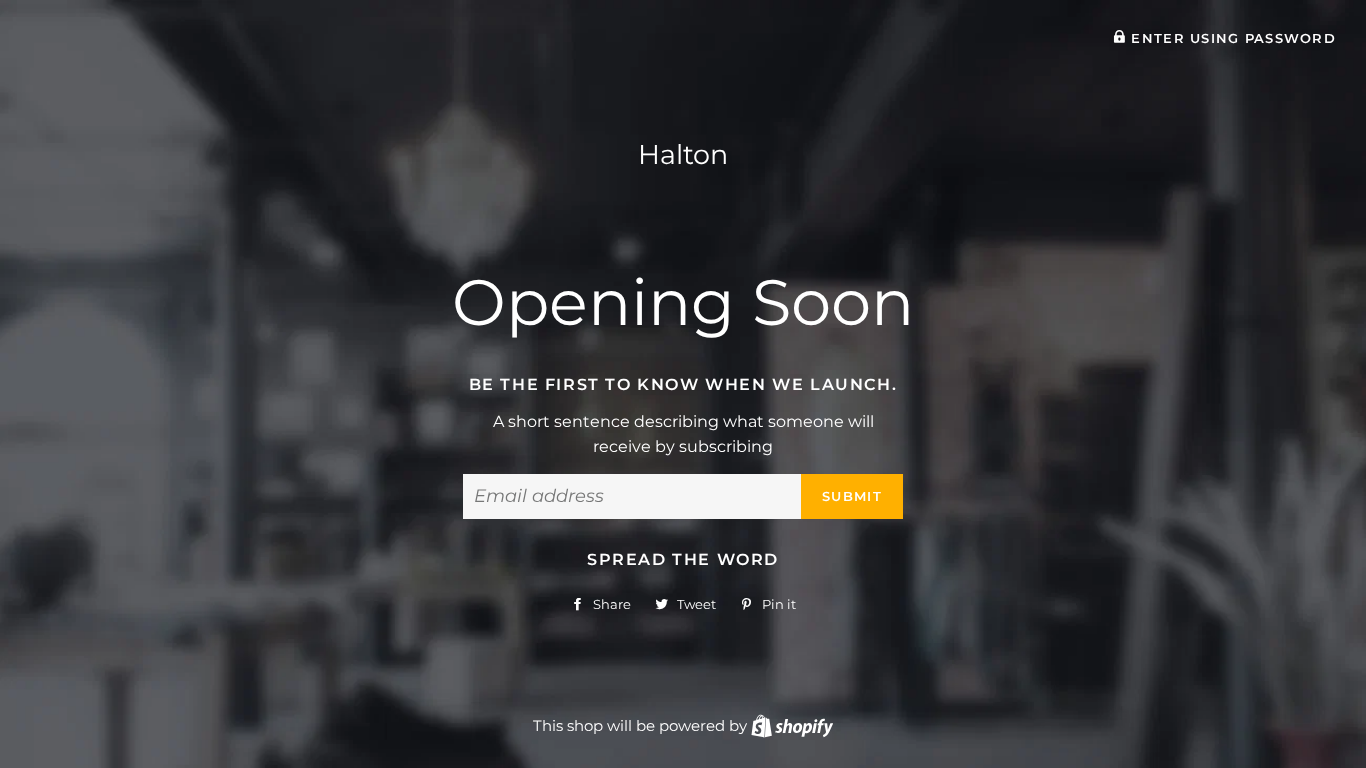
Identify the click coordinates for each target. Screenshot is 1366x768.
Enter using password (1231, 38)
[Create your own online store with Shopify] (792, 725)
